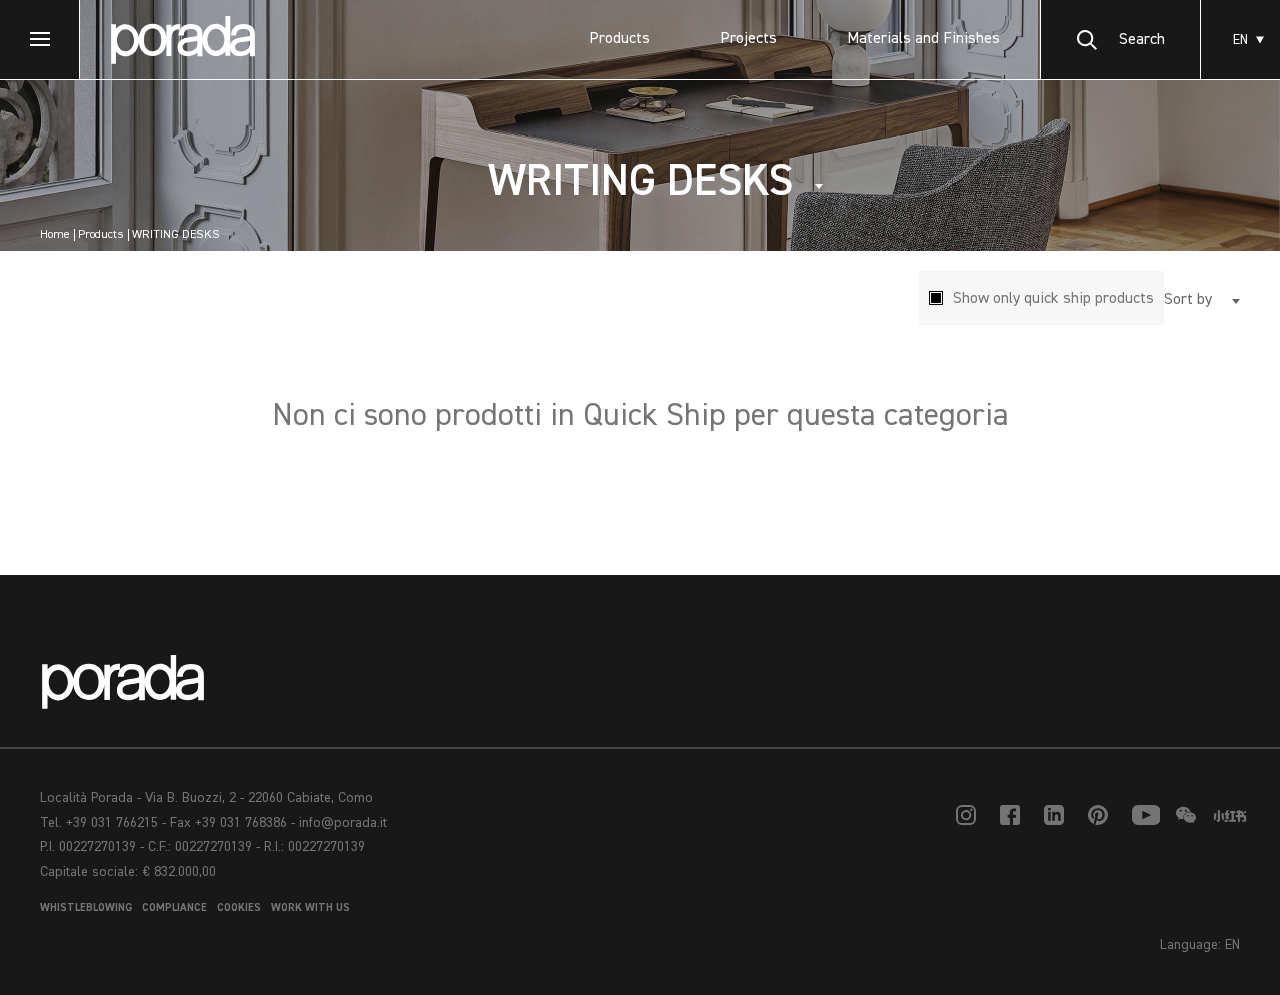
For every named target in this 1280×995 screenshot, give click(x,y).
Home (55, 235)
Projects (748, 39)
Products (619, 39)
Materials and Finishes (923, 39)
